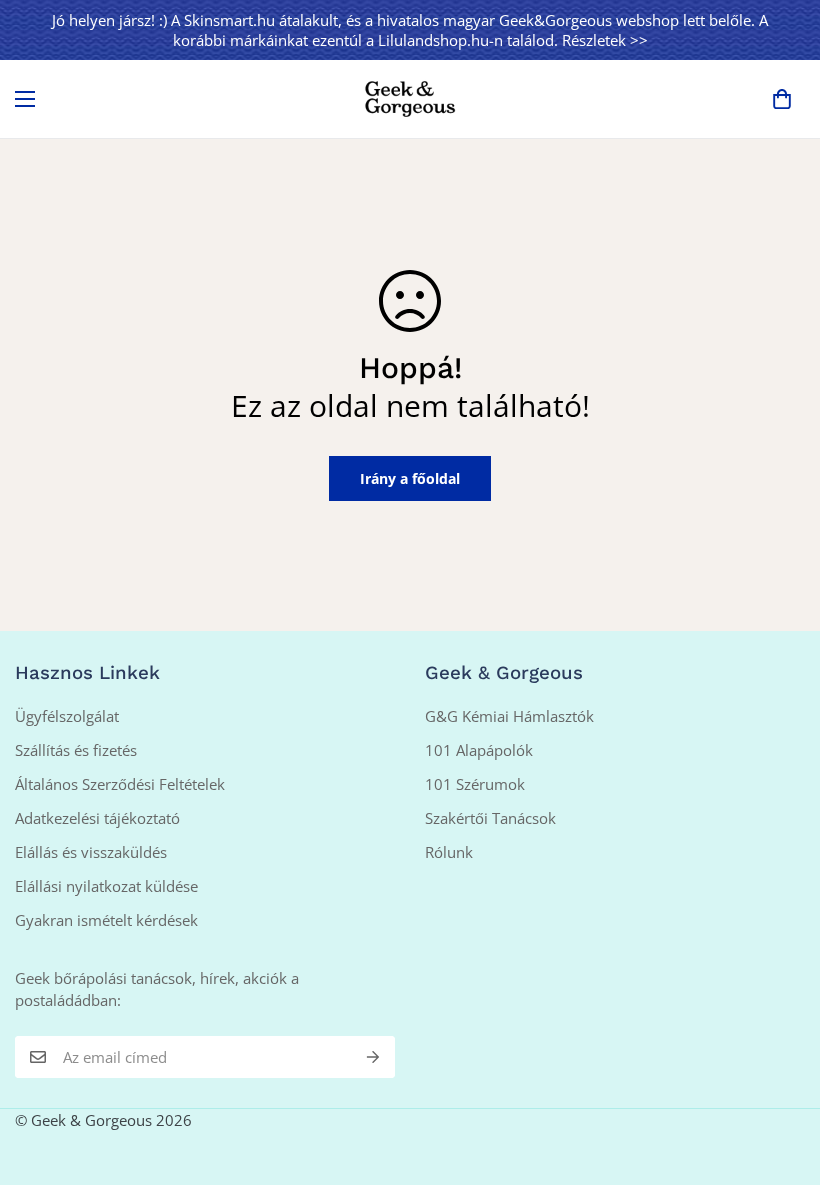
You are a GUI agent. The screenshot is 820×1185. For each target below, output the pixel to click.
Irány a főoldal (410, 478)
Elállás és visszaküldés (91, 852)
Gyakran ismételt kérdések (106, 920)
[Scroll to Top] (781, 1076)
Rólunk (449, 852)
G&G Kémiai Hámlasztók (509, 716)
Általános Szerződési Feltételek (120, 784)
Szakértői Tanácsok (490, 818)
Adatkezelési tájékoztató (97, 818)
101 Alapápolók (479, 750)
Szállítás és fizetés (76, 750)
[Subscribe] (373, 1057)
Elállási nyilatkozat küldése (106, 886)
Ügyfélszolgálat (67, 716)
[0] (782, 99)
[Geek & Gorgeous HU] (410, 99)
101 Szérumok (475, 784)
